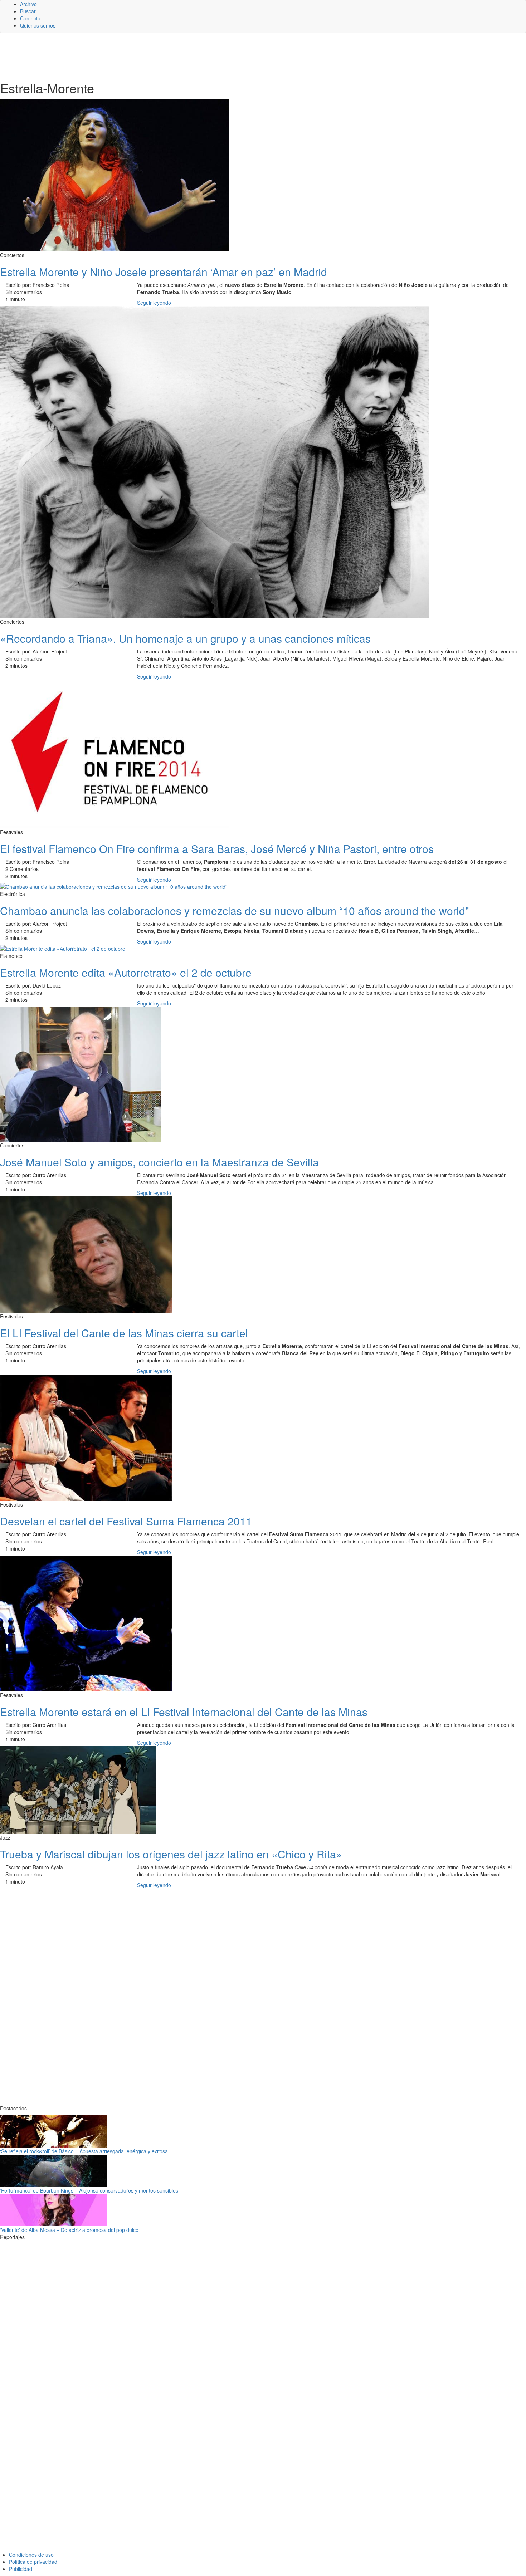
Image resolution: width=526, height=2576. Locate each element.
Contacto (30, 18)
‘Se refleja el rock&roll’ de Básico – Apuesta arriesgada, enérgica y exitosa (84, 2151)
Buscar (28, 11)
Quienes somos (38, 25)
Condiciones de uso (31, 2555)
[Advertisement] (175, 56)
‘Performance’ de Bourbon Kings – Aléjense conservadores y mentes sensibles (89, 2190)
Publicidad (21, 2569)
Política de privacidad (33, 2562)
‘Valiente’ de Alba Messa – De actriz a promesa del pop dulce (69, 2230)
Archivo (28, 4)
